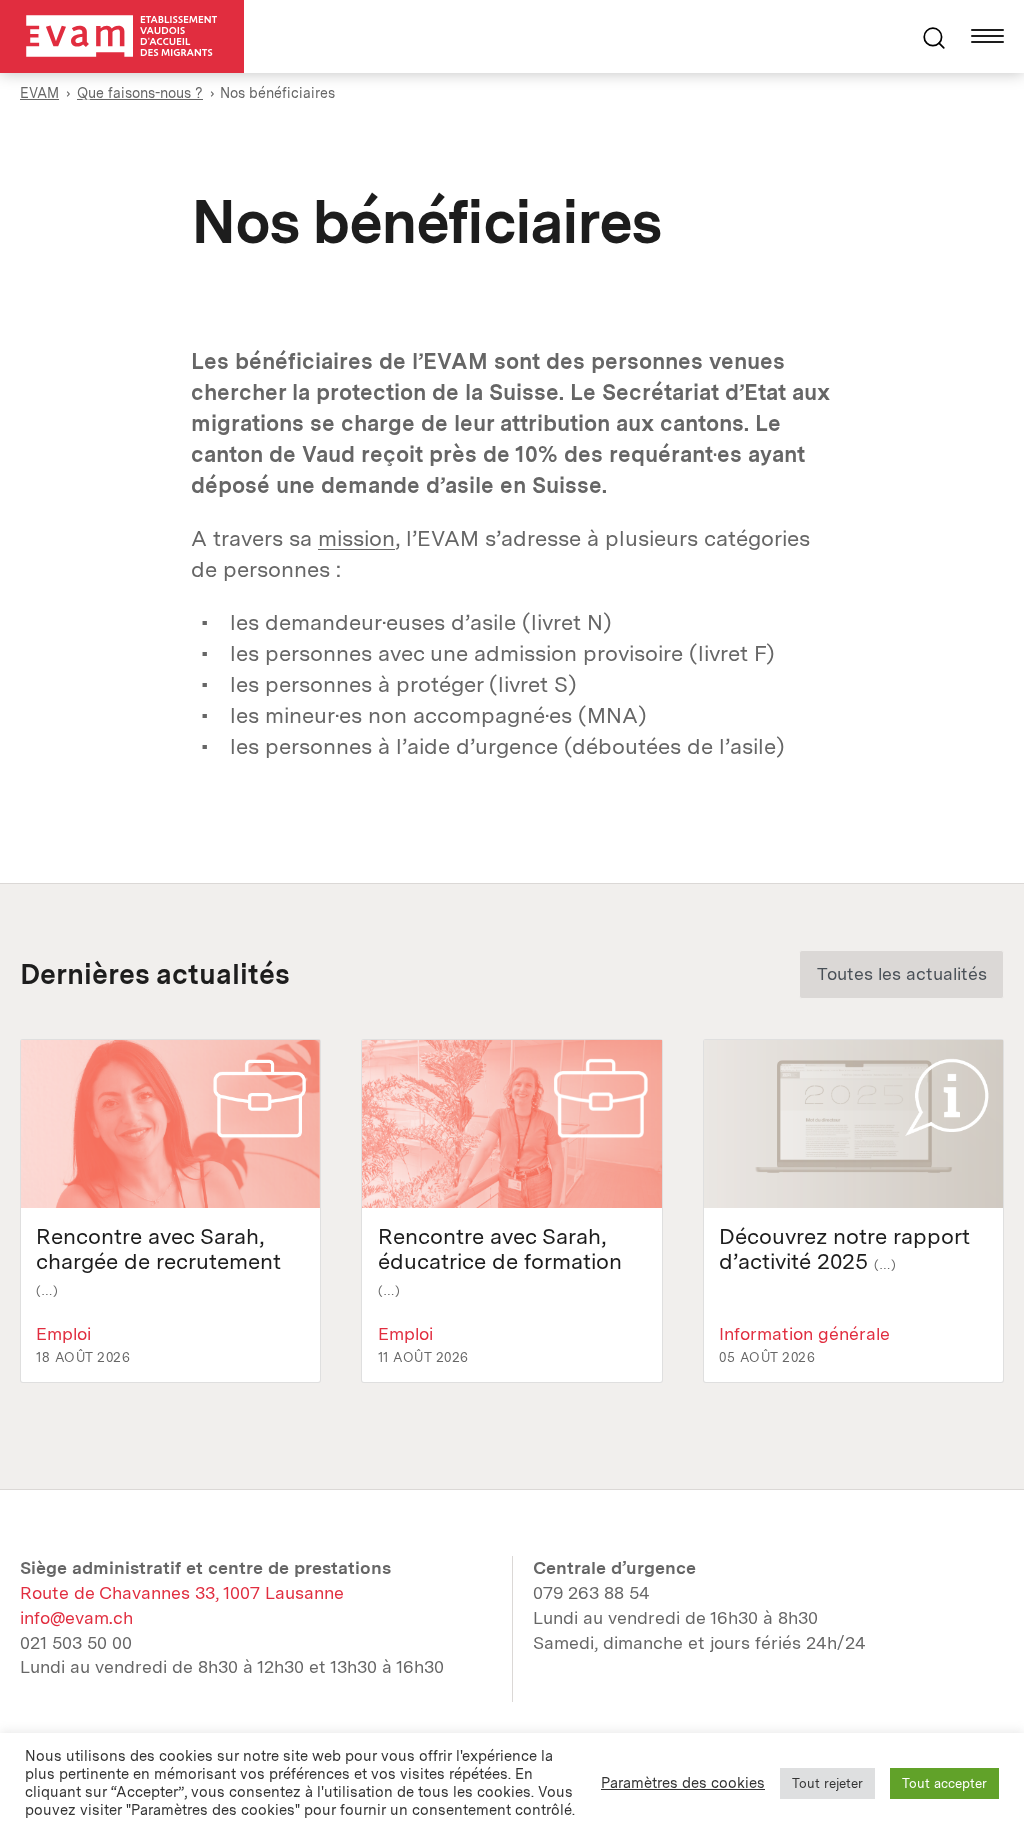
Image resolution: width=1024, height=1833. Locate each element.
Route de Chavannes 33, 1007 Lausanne (182, 1592)
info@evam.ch (76, 1617)
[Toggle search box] (934, 36)
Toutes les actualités (902, 973)
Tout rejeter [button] (827, 1783)
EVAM (39, 93)
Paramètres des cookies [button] (683, 1783)
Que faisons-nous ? (140, 93)
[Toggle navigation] (987, 36)
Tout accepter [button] (944, 1783)
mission (356, 538)
